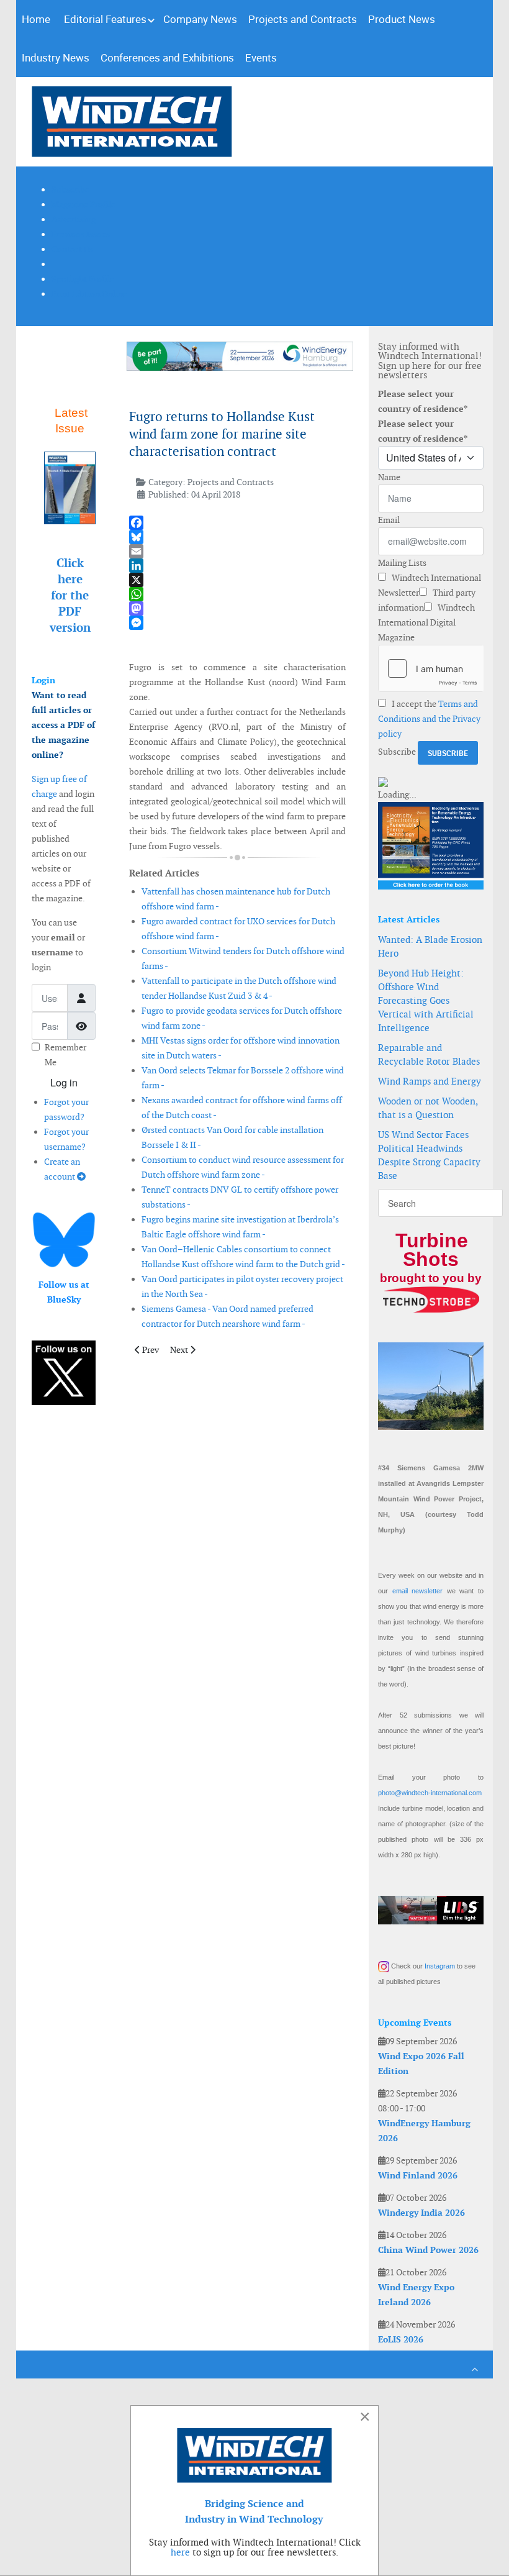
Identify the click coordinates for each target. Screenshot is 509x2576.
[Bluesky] (237, 537)
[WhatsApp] (237, 594)
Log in (64, 1082)
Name (389, 477)
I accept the (429, 719)
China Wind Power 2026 (428, 2250)
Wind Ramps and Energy (430, 1081)
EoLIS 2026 (401, 2339)
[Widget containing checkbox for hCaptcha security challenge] (431, 668)
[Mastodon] (237, 608)
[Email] (237, 551)
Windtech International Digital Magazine (426, 622)
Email (389, 520)
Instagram (440, 1966)
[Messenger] (237, 623)
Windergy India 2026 (421, 2213)
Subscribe (397, 752)
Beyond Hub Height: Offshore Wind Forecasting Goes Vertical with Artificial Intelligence (426, 1000)
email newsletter (418, 1591)
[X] (237, 580)
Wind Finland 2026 (418, 2175)
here (180, 2552)
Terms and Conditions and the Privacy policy (429, 719)
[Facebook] (237, 523)
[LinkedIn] (237, 566)
